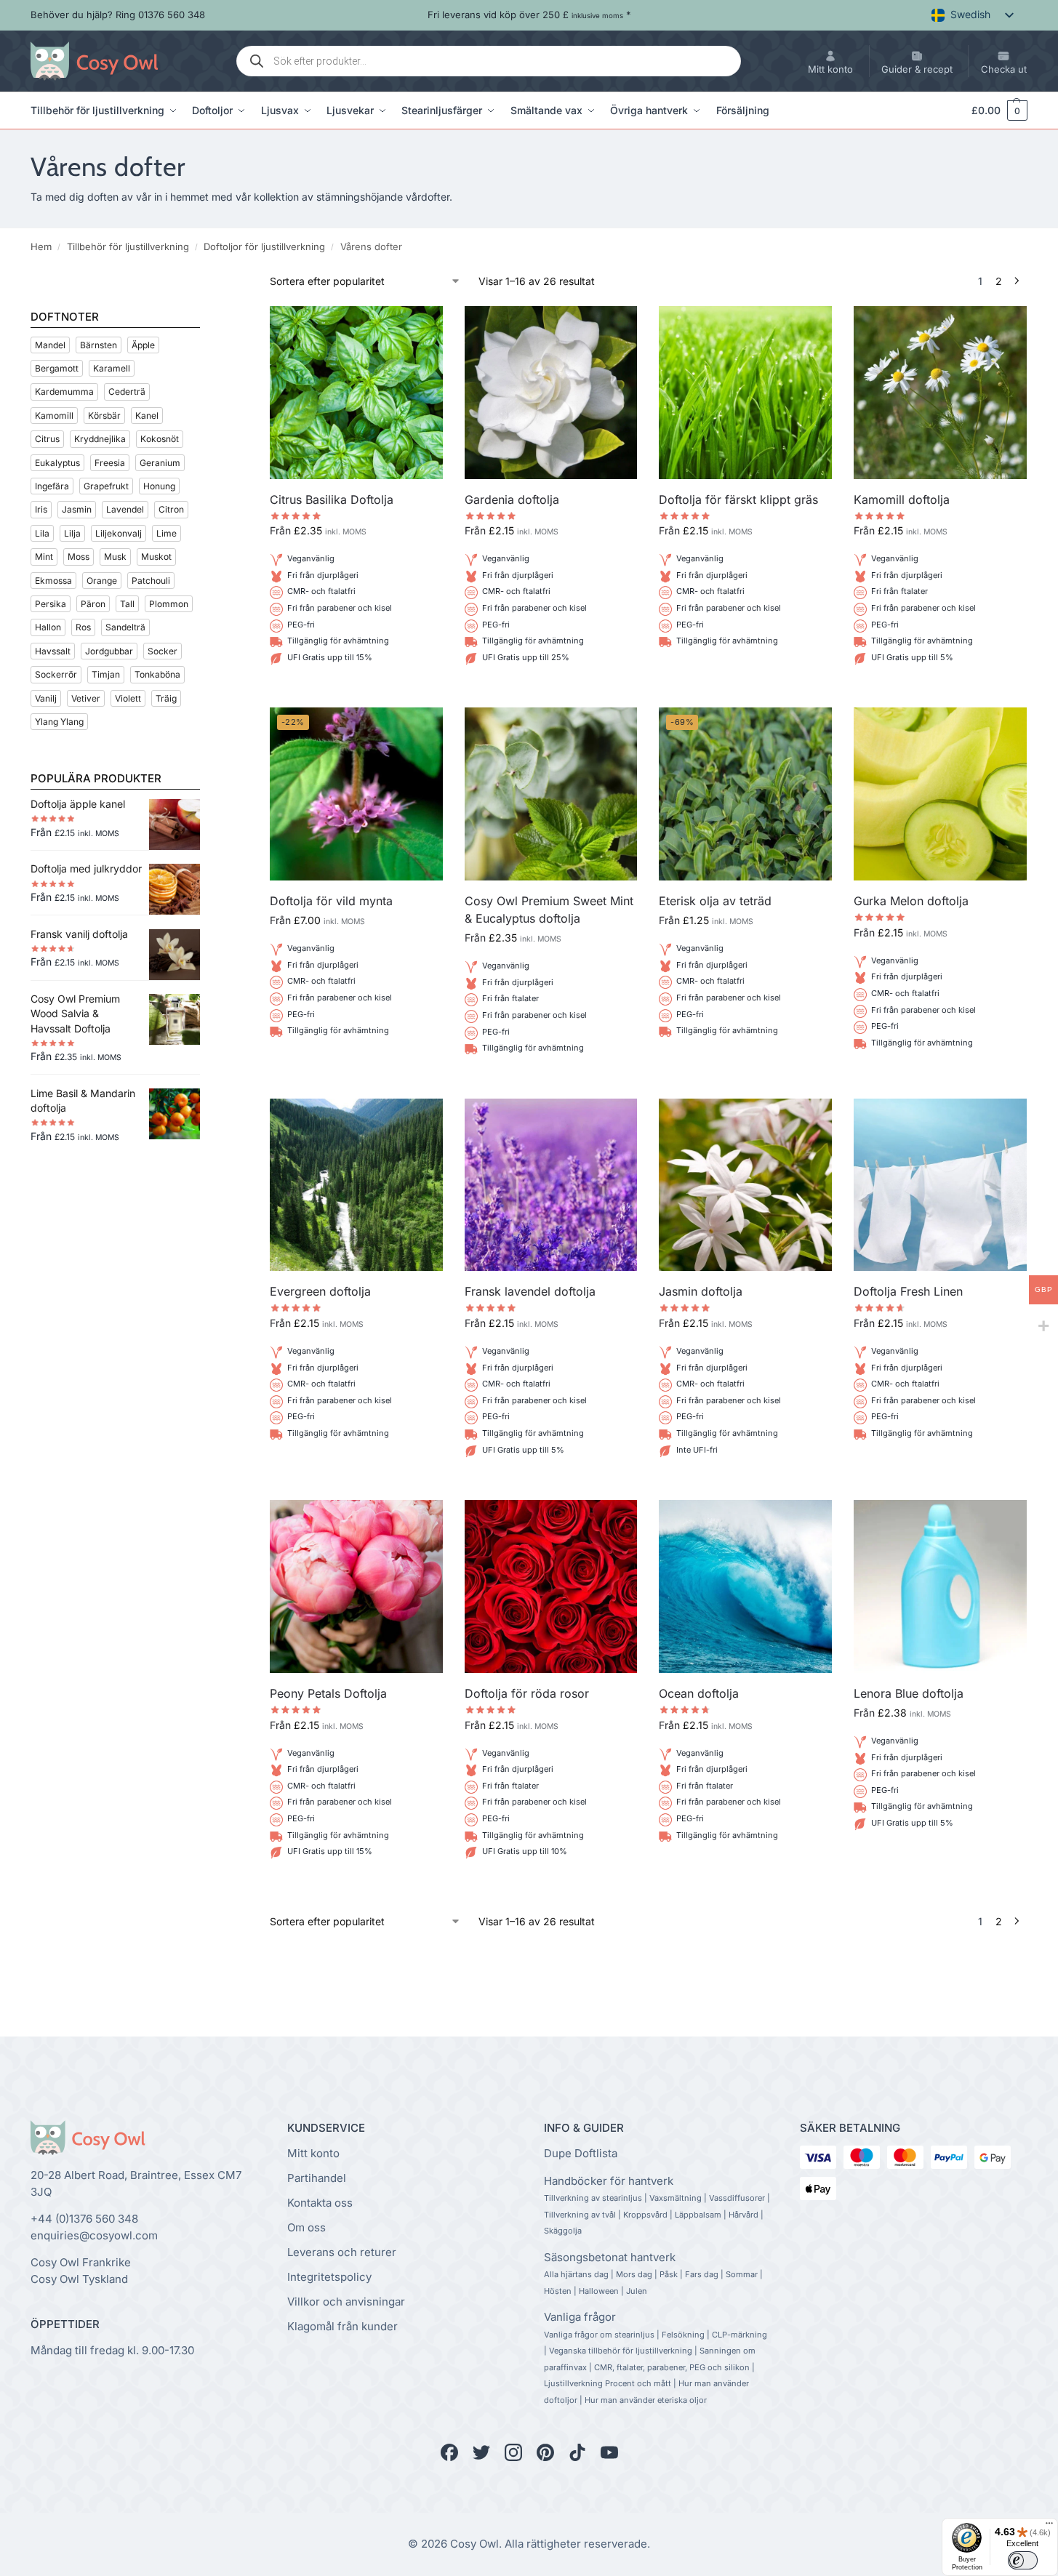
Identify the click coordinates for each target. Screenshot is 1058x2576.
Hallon (48, 627)
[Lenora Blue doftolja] (940, 1586)
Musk (115, 557)
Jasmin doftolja (701, 1291)
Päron (93, 604)
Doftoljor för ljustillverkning (264, 246)
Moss (79, 557)
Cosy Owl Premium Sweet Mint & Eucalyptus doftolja (549, 910)
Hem (41, 246)
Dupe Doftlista (581, 2153)
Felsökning (683, 2335)
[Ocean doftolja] (745, 1586)
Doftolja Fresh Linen (908, 1291)
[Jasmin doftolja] (745, 1185)
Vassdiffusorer (737, 2198)
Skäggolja (563, 2231)
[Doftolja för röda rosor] (551, 1586)
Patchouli (151, 581)
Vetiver (86, 698)
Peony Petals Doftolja (328, 1693)
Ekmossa (53, 581)
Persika (51, 604)
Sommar (742, 2274)
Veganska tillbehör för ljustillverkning (621, 2351)
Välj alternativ (356, 693)
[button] (993, 111)
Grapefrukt (106, 486)
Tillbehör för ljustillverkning (128, 246)
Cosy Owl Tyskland (79, 2279)
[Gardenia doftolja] (551, 393)
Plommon (169, 604)
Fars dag (702, 2274)
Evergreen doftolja (320, 1291)
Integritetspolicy (329, 2277)
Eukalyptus (57, 463)
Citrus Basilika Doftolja (332, 499)
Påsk (669, 2274)
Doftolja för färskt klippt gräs (738, 499)
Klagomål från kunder (342, 2326)
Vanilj (46, 698)
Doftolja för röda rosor (527, 1693)
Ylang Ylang (59, 722)
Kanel (147, 416)
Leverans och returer (342, 2252)
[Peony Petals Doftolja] (356, 1586)
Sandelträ (125, 627)
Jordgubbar (109, 651)
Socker (163, 651)
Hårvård (744, 2215)
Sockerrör (56, 674)
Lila (42, 533)
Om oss (306, 2227)
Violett (128, 698)
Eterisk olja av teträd (715, 901)
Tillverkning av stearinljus (593, 2198)
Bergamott (57, 368)
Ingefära (52, 486)
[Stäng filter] (204, 282)
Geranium (160, 463)
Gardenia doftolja (512, 499)
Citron (171, 509)
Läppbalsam (698, 2215)
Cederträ (127, 392)
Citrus (47, 439)
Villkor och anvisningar (346, 2302)
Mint (44, 557)
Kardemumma (64, 392)
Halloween (599, 2291)
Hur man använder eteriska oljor (646, 2400)
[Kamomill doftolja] (940, 393)
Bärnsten (99, 345)
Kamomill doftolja (902, 499)
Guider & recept (917, 69)
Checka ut (1004, 69)
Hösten (558, 2291)
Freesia (110, 463)
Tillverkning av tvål (580, 2215)
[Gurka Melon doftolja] (940, 794)
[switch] (1023, 2560)
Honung (159, 486)
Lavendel (125, 509)
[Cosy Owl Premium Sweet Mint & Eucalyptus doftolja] (551, 794)
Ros (83, 627)
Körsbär (104, 416)
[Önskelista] (421, 328)
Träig (166, 698)
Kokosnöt (160, 439)
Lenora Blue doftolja (909, 1693)
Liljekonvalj (119, 533)
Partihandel (317, 2178)
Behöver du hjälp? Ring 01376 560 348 (118, 15)
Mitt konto (830, 69)
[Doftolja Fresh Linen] (940, 1185)
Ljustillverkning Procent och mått (608, 2383)
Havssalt (53, 651)
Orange (102, 581)
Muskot (156, 557)
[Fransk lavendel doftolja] (551, 1185)
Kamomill (54, 416)
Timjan (106, 674)
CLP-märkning (740, 2335)
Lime (167, 533)
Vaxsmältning (676, 2198)
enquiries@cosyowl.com (94, 2235)
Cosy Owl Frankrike (81, 2262)
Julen (637, 2291)
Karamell (112, 368)
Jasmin (77, 509)
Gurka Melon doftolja (911, 901)
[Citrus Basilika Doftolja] (356, 393)
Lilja (72, 533)
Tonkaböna (157, 674)
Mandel (50, 345)
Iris (41, 509)
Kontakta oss (320, 2203)
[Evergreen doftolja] (356, 1185)
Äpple (143, 345)
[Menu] (1049, 2527)
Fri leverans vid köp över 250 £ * (529, 15)
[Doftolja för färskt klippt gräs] (745, 393)
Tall (127, 604)
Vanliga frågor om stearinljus (599, 2335)
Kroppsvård (645, 2215)
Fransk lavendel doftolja (530, 1291)
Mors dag (634, 2274)
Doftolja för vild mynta (331, 901)
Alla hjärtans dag (576, 2274)
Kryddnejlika (100, 439)
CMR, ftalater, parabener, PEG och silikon (672, 2367)
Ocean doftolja (699, 1693)
